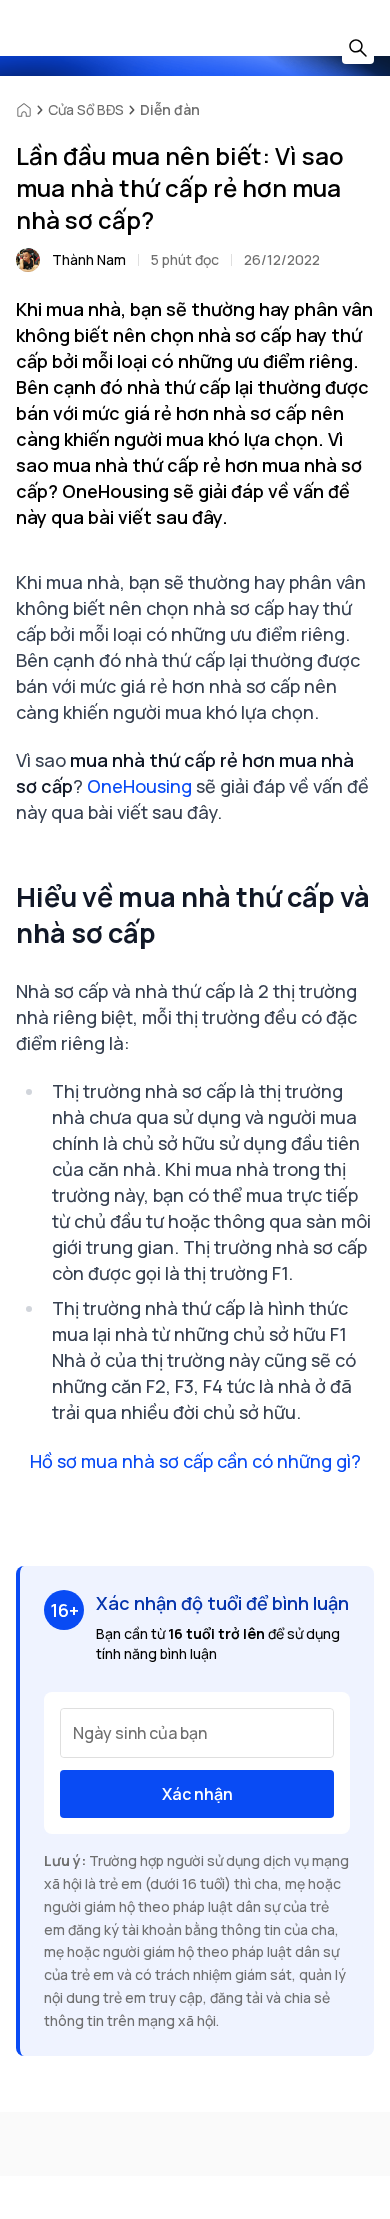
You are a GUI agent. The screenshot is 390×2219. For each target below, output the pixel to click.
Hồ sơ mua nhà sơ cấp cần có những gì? (195, 1461)
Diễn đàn (170, 109)
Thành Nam (89, 259)
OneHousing (139, 786)
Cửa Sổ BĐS (86, 109)
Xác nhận (197, 1794)
